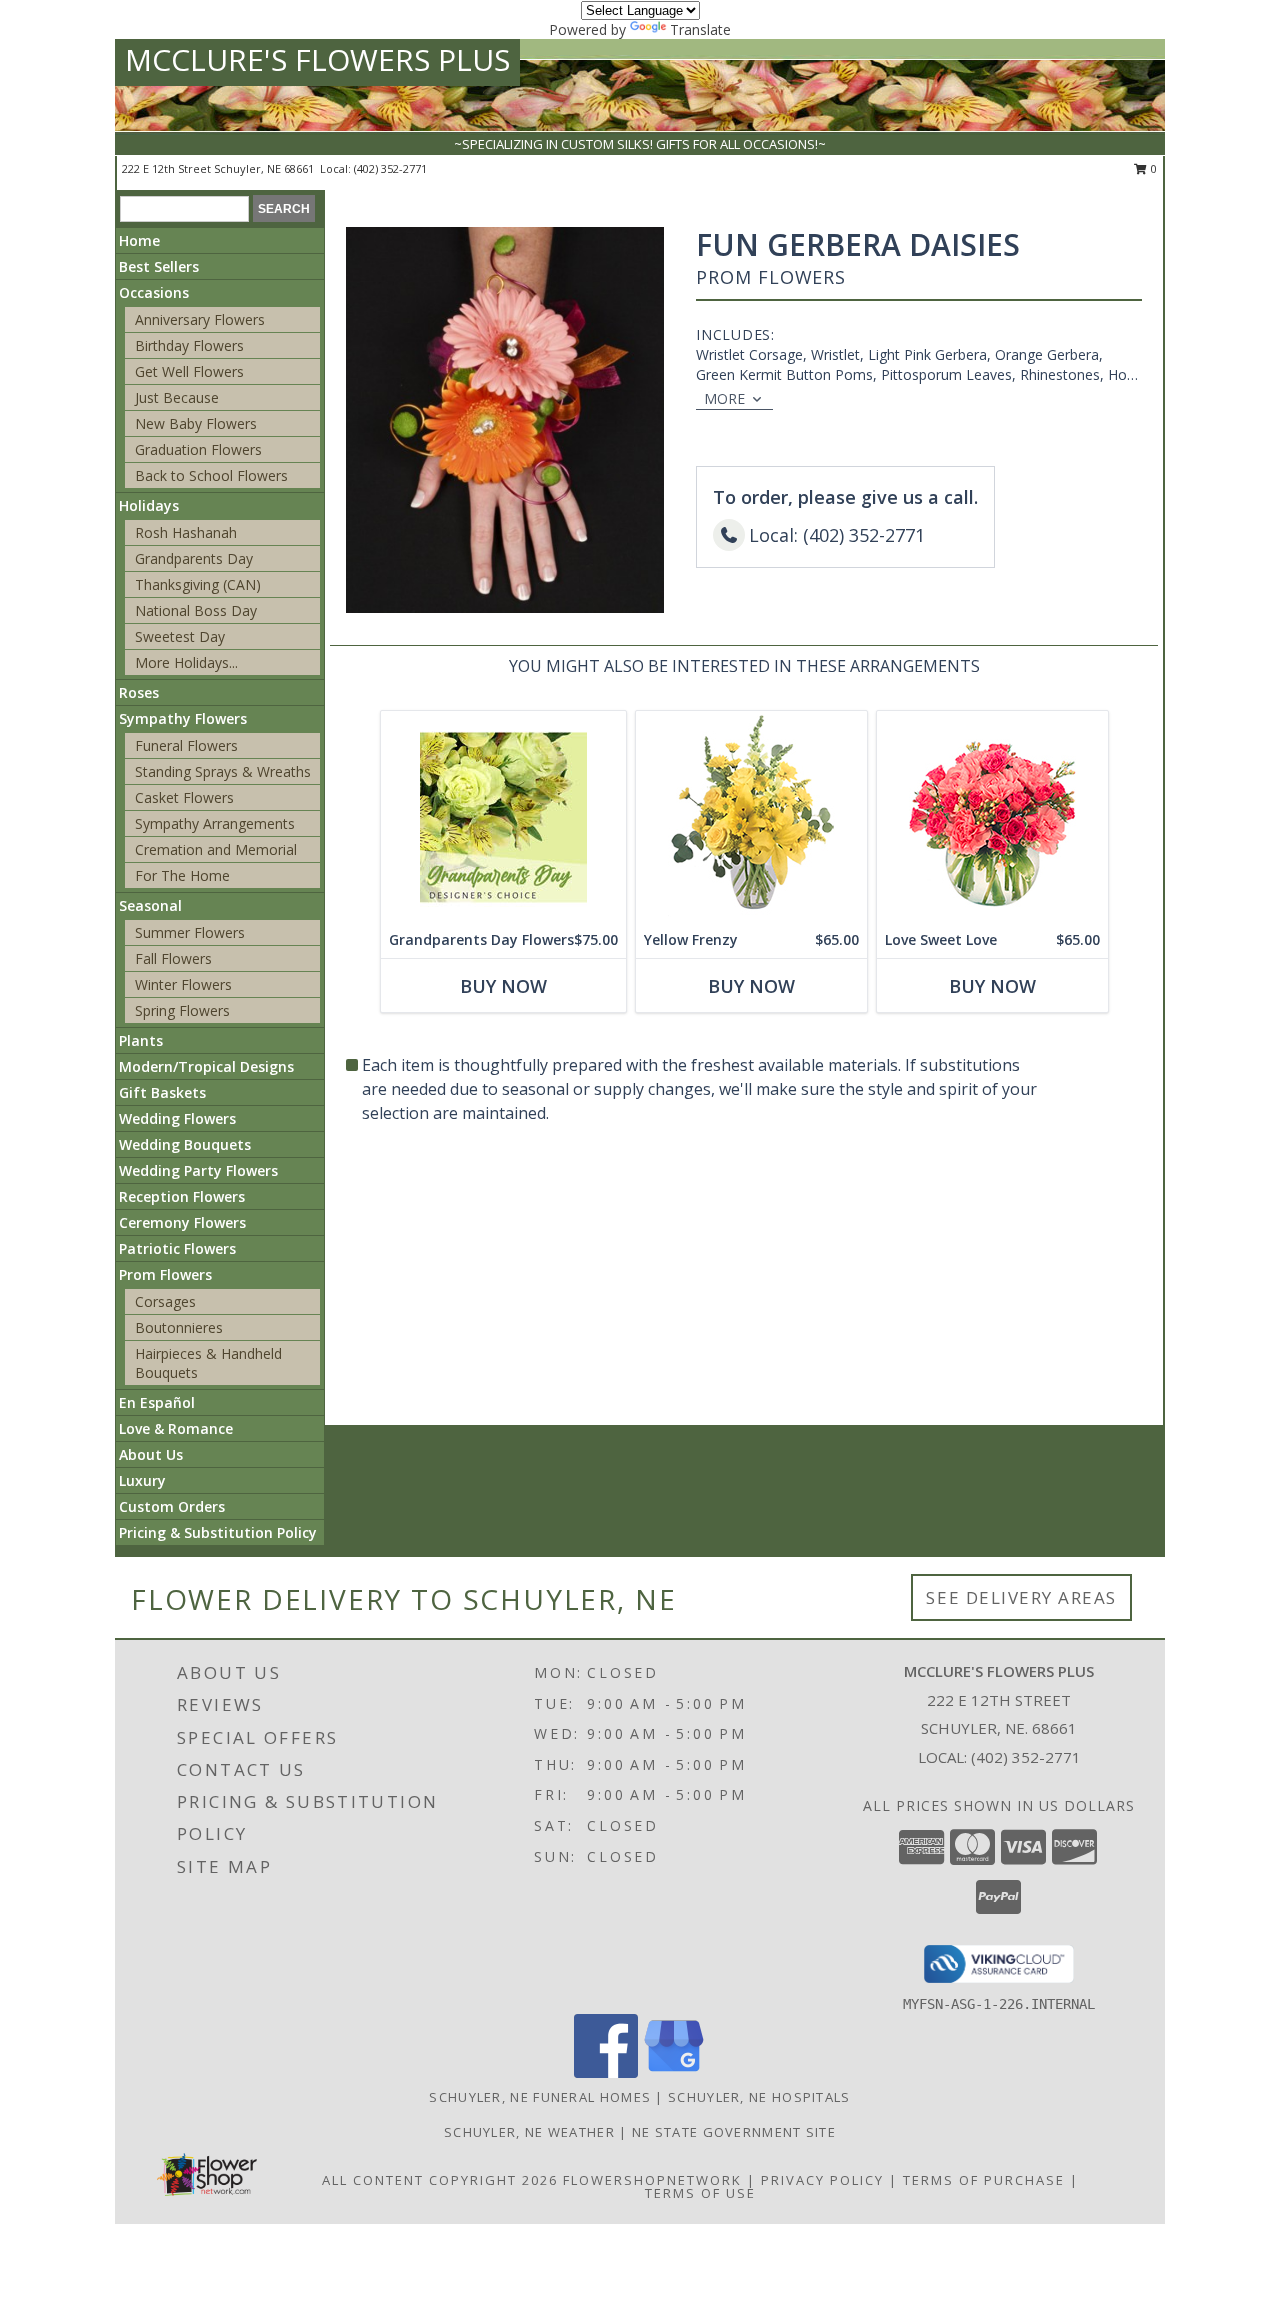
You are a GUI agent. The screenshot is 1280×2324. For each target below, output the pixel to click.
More (724, 398)
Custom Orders (172, 1506)
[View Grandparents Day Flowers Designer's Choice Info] (503, 816)
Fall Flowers (173, 958)
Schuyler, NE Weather (529, 2132)
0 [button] (1152, 168)
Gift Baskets (162, 1092)
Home (139, 240)
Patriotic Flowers (177, 1248)
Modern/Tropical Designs (206, 1066)
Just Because (177, 397)
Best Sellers (159, 266)
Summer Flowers (190, 932)
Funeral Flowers (186, 745)
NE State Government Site (734, 2132)
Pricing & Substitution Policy (218, 1532)
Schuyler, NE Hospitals (759, 2097)
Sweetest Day (180, 636)
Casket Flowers (184, 797)
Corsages (165, 1301)
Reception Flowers (182, 1196)
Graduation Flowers (198, 449)
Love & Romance (176, 1428)
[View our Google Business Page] (674, 2072)
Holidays (149, 505)
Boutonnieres (179, 1327)
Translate (700, 29)
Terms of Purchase (984, 2180)
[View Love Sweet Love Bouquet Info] (992, 816)
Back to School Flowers (211, 475)
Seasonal (150, 905)
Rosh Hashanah (186, 532)
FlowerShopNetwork (652, 2180)
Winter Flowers (183, 984)
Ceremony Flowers (182, 1222)
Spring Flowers (182, 1010)
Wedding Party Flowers (198, 1170)
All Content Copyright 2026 (440, 2180)
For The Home (182, 875)
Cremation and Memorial (216, 849)
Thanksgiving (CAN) (198, 584)
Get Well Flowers (189, 371)
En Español (157, 1402)
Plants (141, 1040)
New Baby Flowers (196, 423)
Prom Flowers (165, 1274)
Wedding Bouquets (185, 1144)
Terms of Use (700, 2193)
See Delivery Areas (1021, 1597)
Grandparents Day (194, 558)
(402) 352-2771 (390, 168)
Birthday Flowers (189, 345)
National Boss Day (196, 610)
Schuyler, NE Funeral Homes (540, 2097)
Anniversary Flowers (200, 319)
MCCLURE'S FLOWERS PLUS (317, 59)
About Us (151, 1454)
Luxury (142, 1480)
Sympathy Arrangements (215, 823)
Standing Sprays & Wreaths (223, 771)
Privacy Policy (822, 2180)
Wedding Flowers (177, 1118)
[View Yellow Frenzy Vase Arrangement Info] (751, 816)
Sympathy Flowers (183, 718)
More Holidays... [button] (186, 662)
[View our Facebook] (606, 2072)
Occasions (154, 292)
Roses (139, 692)
